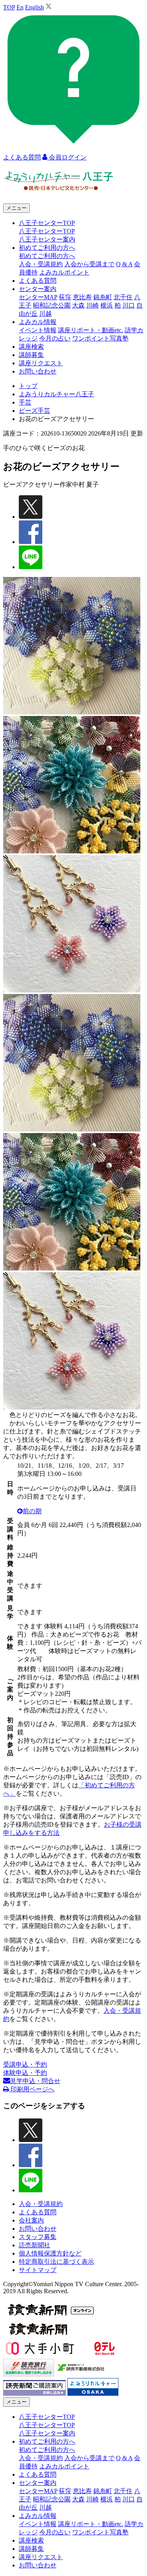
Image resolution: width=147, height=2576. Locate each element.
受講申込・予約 (25, 2064)
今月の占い (55, 338)
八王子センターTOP (47, 231)
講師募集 (31, 355)
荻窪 (65, 297)
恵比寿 (82, 297)
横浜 (107, 305)
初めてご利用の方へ (47, 256)
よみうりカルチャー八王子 (56, 394)
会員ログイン (67, 157)
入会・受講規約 (41, 264)
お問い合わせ (38, 371)
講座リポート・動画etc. (91, 330)
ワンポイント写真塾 (100, 338)
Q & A (124, 264)
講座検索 (31, 347)
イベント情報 (38, 330)
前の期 (32, 1511)
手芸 (25, 402)
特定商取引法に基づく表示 (56, 2262)
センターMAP (38, 297)
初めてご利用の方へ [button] (47, 248)
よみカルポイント (64, 272)
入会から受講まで (89, 264)
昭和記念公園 (52, 305)
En (20, 7)
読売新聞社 (34, 2245)
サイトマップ (38, 2270)
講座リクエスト (41, 363)
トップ (28, 386)
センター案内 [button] (38, 289)
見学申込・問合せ (35, 2081)
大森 (78, 305)
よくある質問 (38, 281)
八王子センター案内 (47, 239)
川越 (45, 314)
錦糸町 (103, 297)
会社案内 (31, 2220)
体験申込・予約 (25, 2073)
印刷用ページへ (32, 2089)
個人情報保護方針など (50, 2253)
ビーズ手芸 (34, 411)
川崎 (93, 305)
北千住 (123, 297)
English (34, 7)
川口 (129, 305)
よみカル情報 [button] (38, 322)
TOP (9, 7)
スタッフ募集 (38, 2237)
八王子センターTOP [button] (47, 223)
